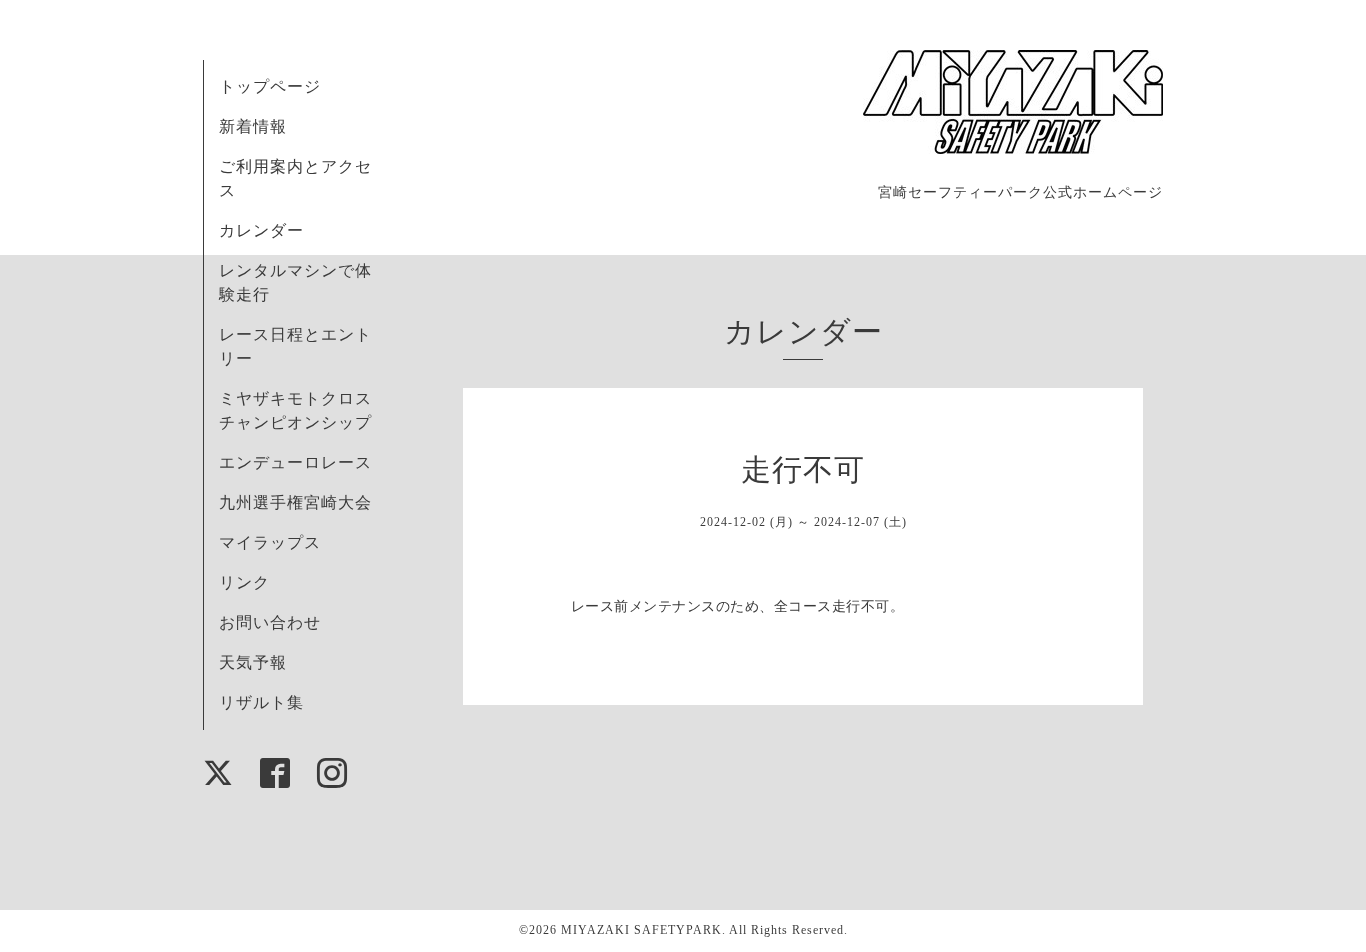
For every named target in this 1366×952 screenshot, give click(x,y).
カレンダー (261, 230)
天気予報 (253, 662)
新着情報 (253, 126)
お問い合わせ (270, 622)
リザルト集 (261, 702)
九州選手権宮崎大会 (295, 502)
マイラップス (270, 542)
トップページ (270, 86)
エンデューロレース (295, 462)
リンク (244, 582)
